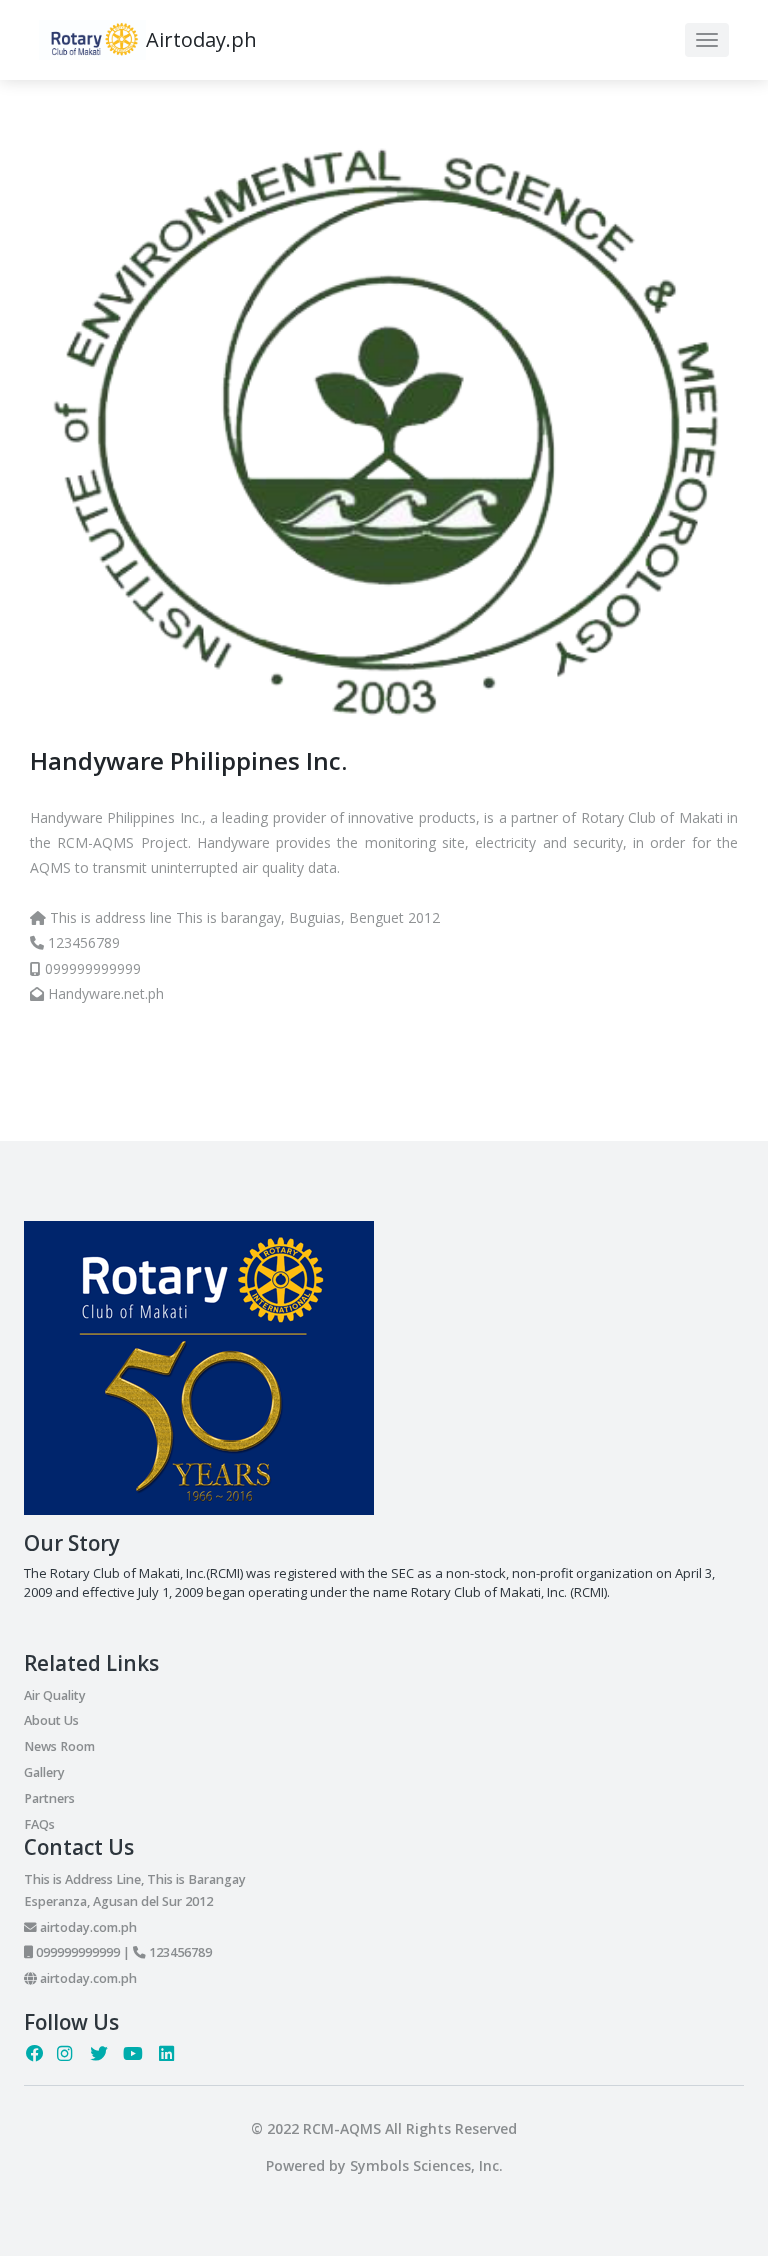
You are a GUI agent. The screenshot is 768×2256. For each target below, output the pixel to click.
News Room (59, 1746)
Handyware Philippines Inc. (188, 760)
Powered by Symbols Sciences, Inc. (384, 2165)
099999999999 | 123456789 (122, 1952)
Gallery (44, 1772)
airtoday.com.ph (87, 1927)
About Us (51, 1720)
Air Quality (55, 1695)
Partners (49, 1798)
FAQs (39, 1824)
